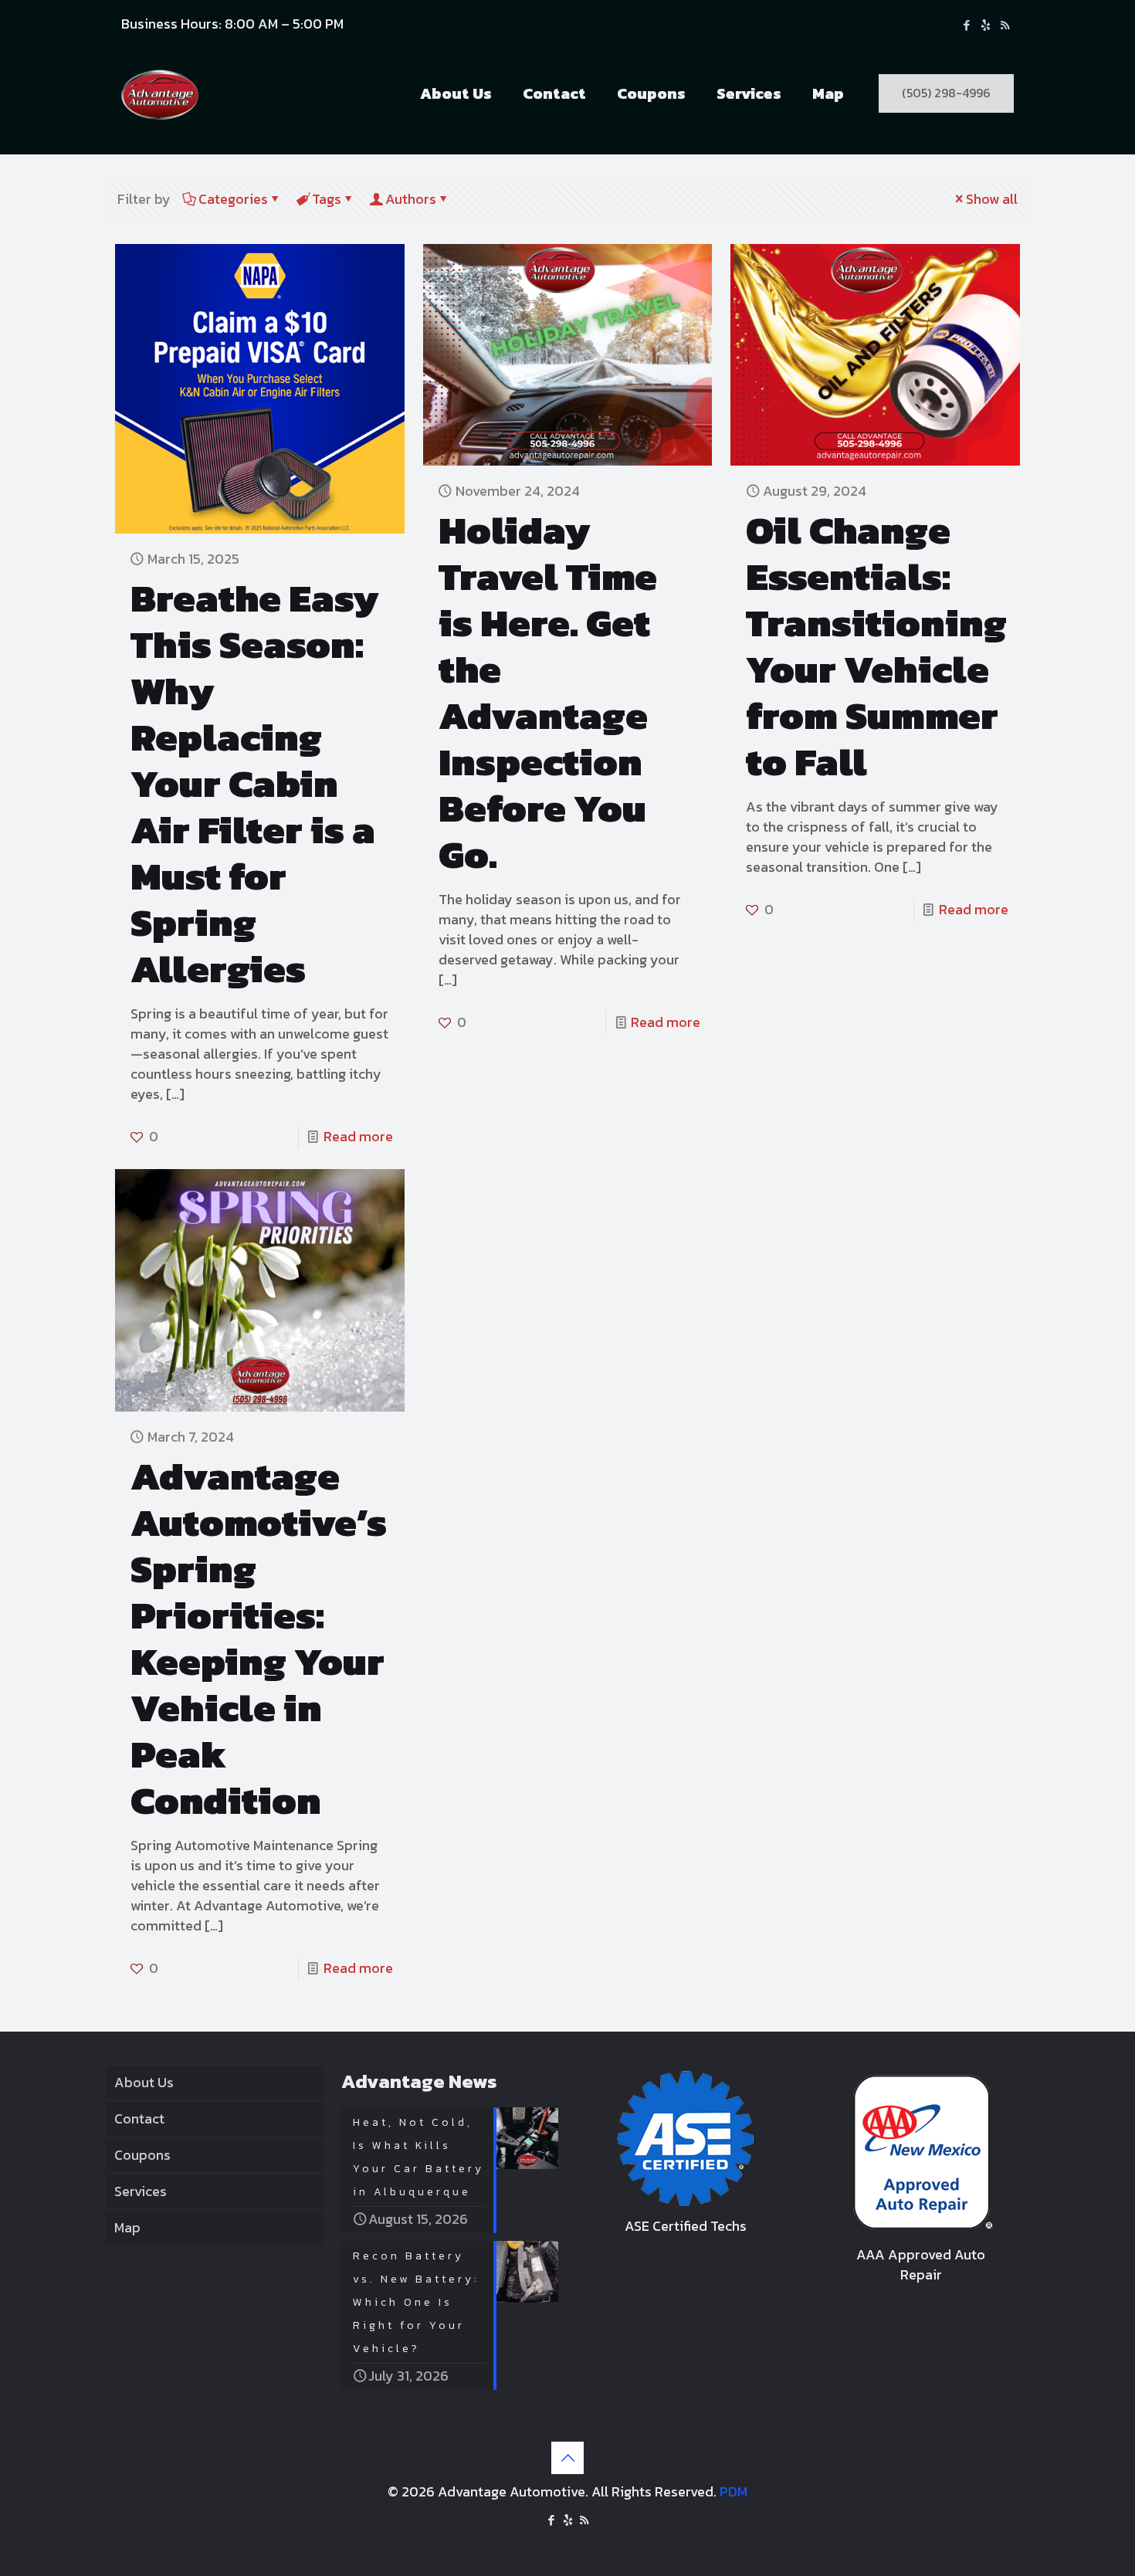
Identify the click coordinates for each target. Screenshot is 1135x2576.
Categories (233, 199)
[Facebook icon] (966, 25)
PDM (734, 2491)
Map (127, 2227)
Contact (139, 2118)
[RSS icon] (1005, 25)
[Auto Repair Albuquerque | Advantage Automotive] (160, 93)
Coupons (142, 2155)
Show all (992, 199)
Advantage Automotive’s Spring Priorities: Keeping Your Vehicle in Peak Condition (259, 1638)
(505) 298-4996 (946, 93)
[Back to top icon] (567, 2458)
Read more (358, 1136)
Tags (327, 199)
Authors (411, 199)
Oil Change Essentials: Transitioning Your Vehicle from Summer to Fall (876, 646)
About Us (144, 2082)
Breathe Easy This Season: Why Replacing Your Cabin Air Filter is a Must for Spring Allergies (255, 783)
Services (141, 2191)
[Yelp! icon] (986, 25)
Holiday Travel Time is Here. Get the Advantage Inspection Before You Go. (548, 692)
